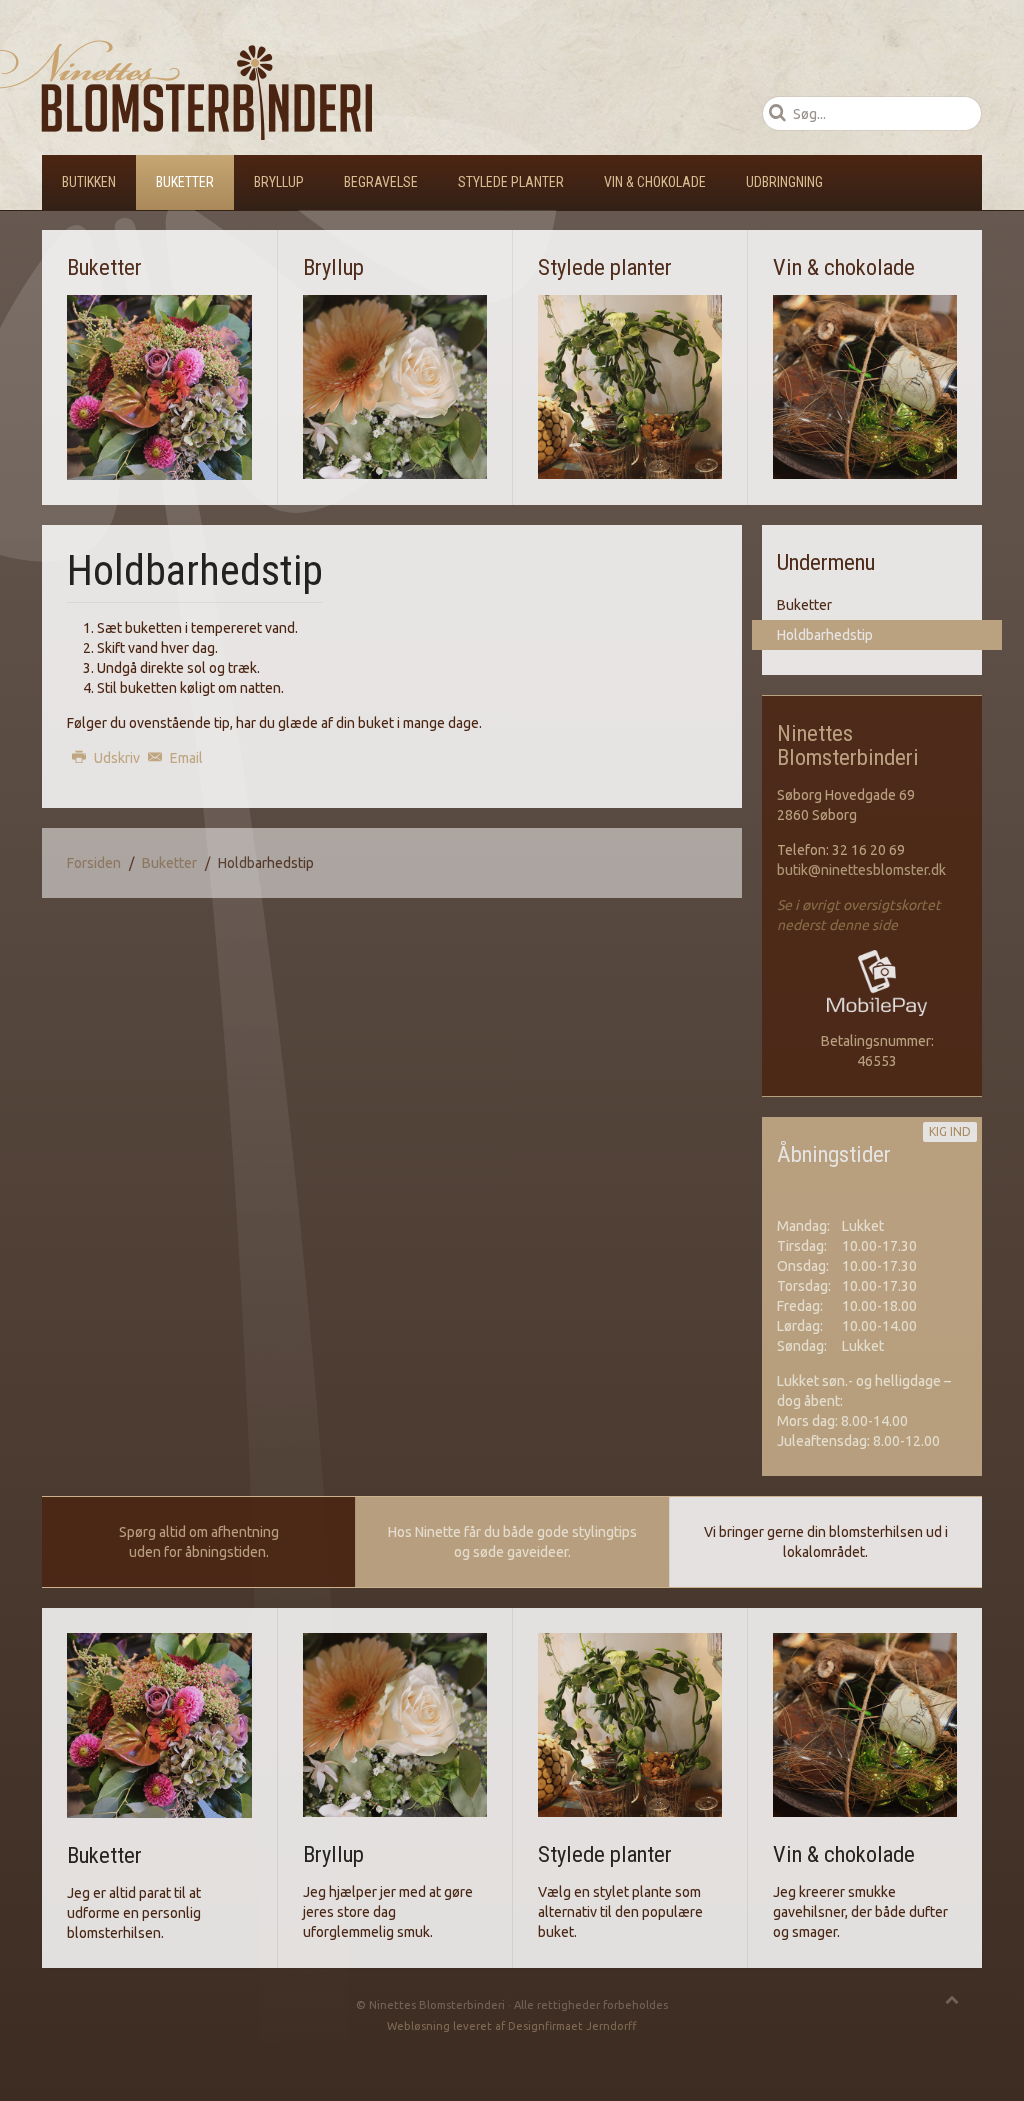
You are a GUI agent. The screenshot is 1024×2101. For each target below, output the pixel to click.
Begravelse (381, 182)
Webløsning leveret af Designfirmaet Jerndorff (512, 2026)
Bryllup (279, 182)
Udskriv (117, 758)
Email (185, 758)
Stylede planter (511, 182)
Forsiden (94, 863)
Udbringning (784, 182)
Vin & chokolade (655, 182)
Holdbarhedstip (825, 635)
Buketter (185, 182)
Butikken (89, 182)
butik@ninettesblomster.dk (861, 870)
